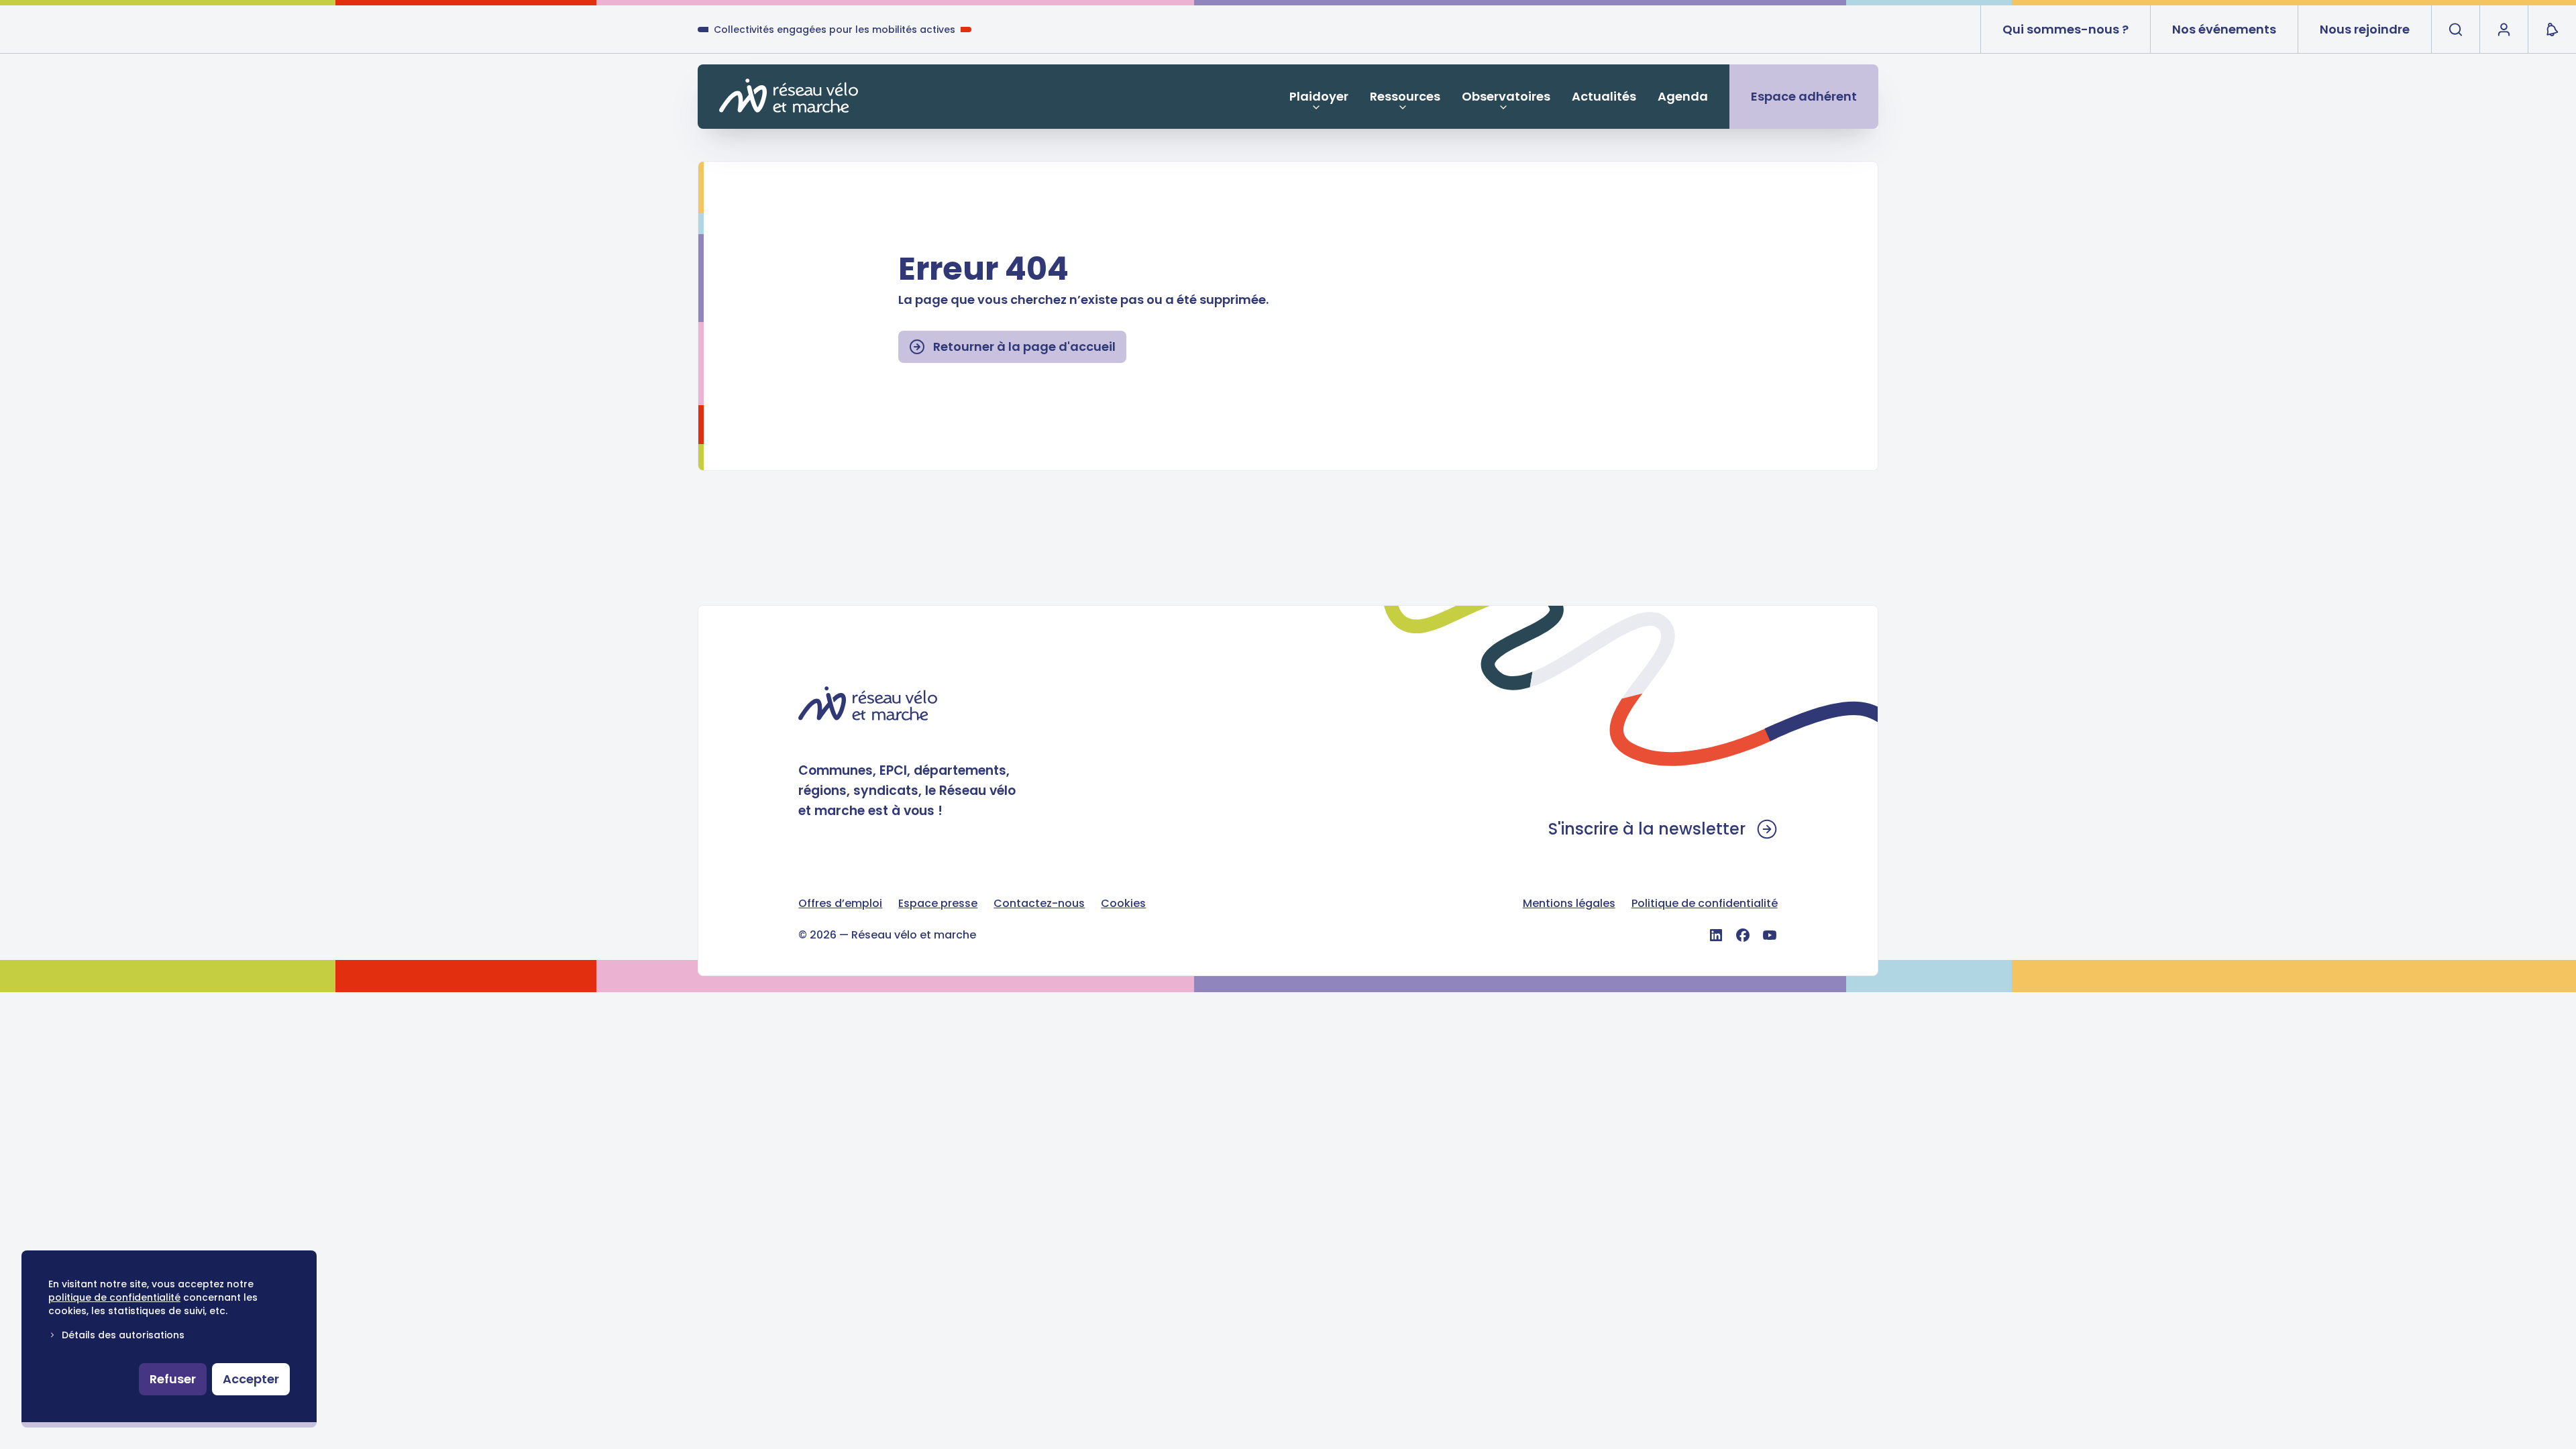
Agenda (1683, 96)
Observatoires (1506, 96)
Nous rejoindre (2365, 29)
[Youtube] (1770, 935)
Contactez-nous (1039, 903)
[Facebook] (1743, 935)
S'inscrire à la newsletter (1647, 829)
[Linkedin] (1716, 935)
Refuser (173, 1379)
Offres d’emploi (840, 903)
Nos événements (2224, 29)
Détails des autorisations (123, 1335)
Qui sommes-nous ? (2065, 29)
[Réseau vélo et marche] (789, 96)
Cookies (1123, 903)
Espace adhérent (1804, 96)
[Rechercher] (2455, 30)
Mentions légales (1569, 903)
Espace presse (938, 903)
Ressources (1405, 96)
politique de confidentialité (114, 1297)
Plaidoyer (1319, 96)
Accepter (251, 1379)
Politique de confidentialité (1705, 903)
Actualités (1604, 96)
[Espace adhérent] (2504, 30)
